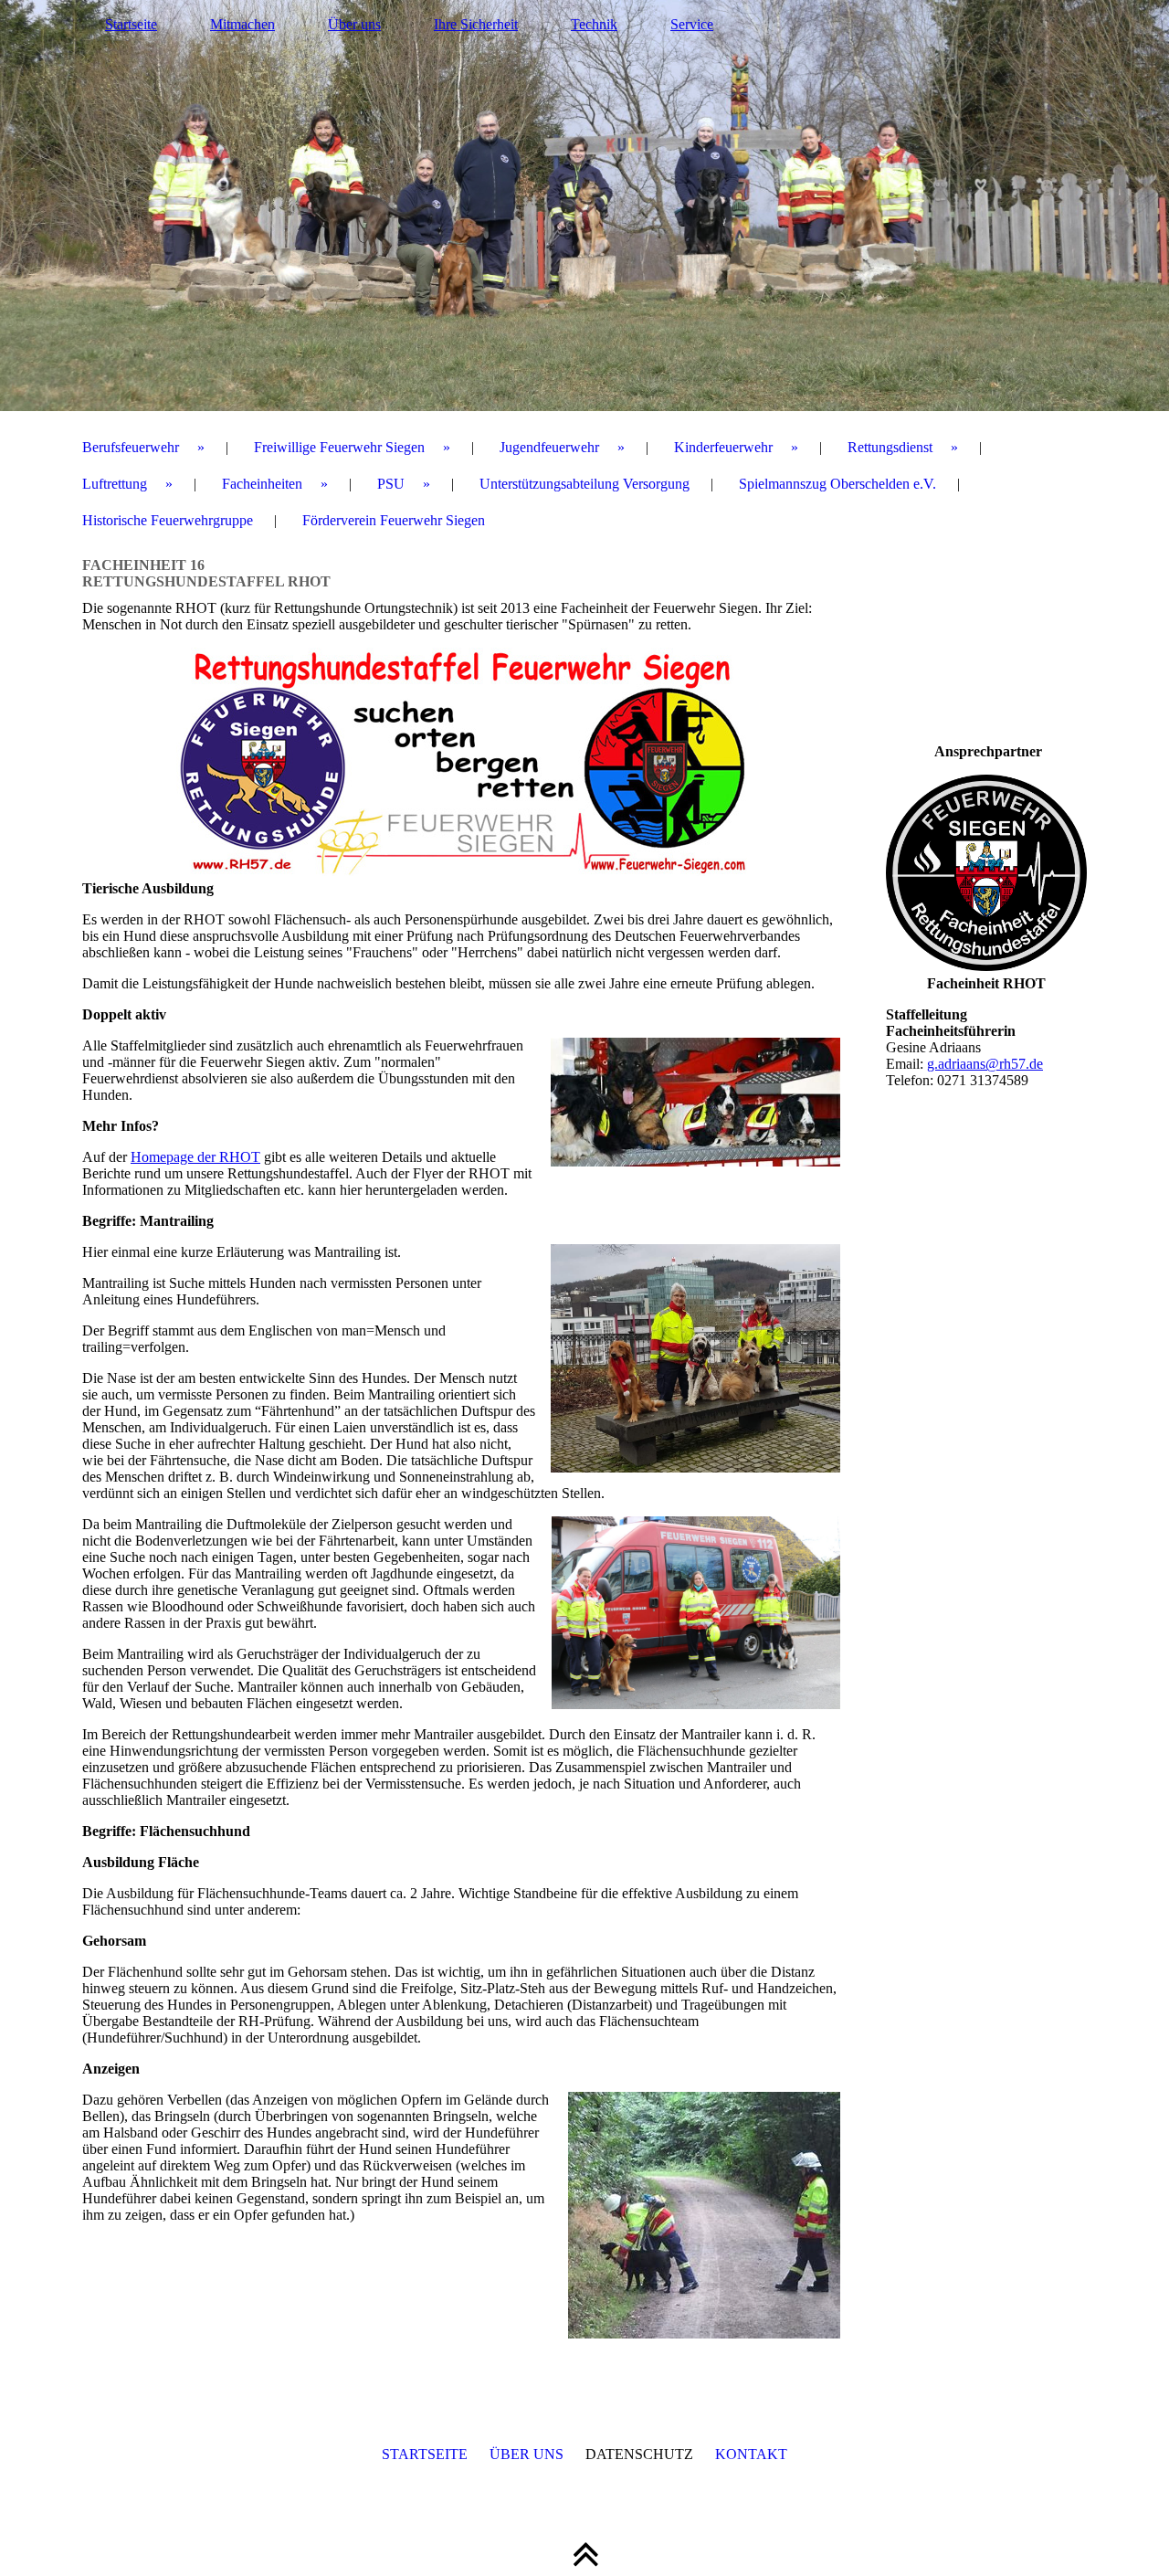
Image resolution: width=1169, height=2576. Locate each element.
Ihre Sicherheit (476, 24)
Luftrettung (115, 484)
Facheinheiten (262, 484)
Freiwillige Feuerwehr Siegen (339, 447)
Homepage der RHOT (195, 1157)
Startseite (131, 24)
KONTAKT (751, 2454)
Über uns (354, 24)
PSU (391, 484)
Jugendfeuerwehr (549, 447)
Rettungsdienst (890, 447)
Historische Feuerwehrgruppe (168, 520)
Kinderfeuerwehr (723, 447)
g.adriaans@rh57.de (985, 1064)
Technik (594, 24)
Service (692, 24)
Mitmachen (242, 24)
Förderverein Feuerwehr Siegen (394, 520)
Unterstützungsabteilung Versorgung (584, 484)
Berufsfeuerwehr (131, 447)
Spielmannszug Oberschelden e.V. (837, 484)
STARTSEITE (425, 2454)
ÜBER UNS (527, 2454)
